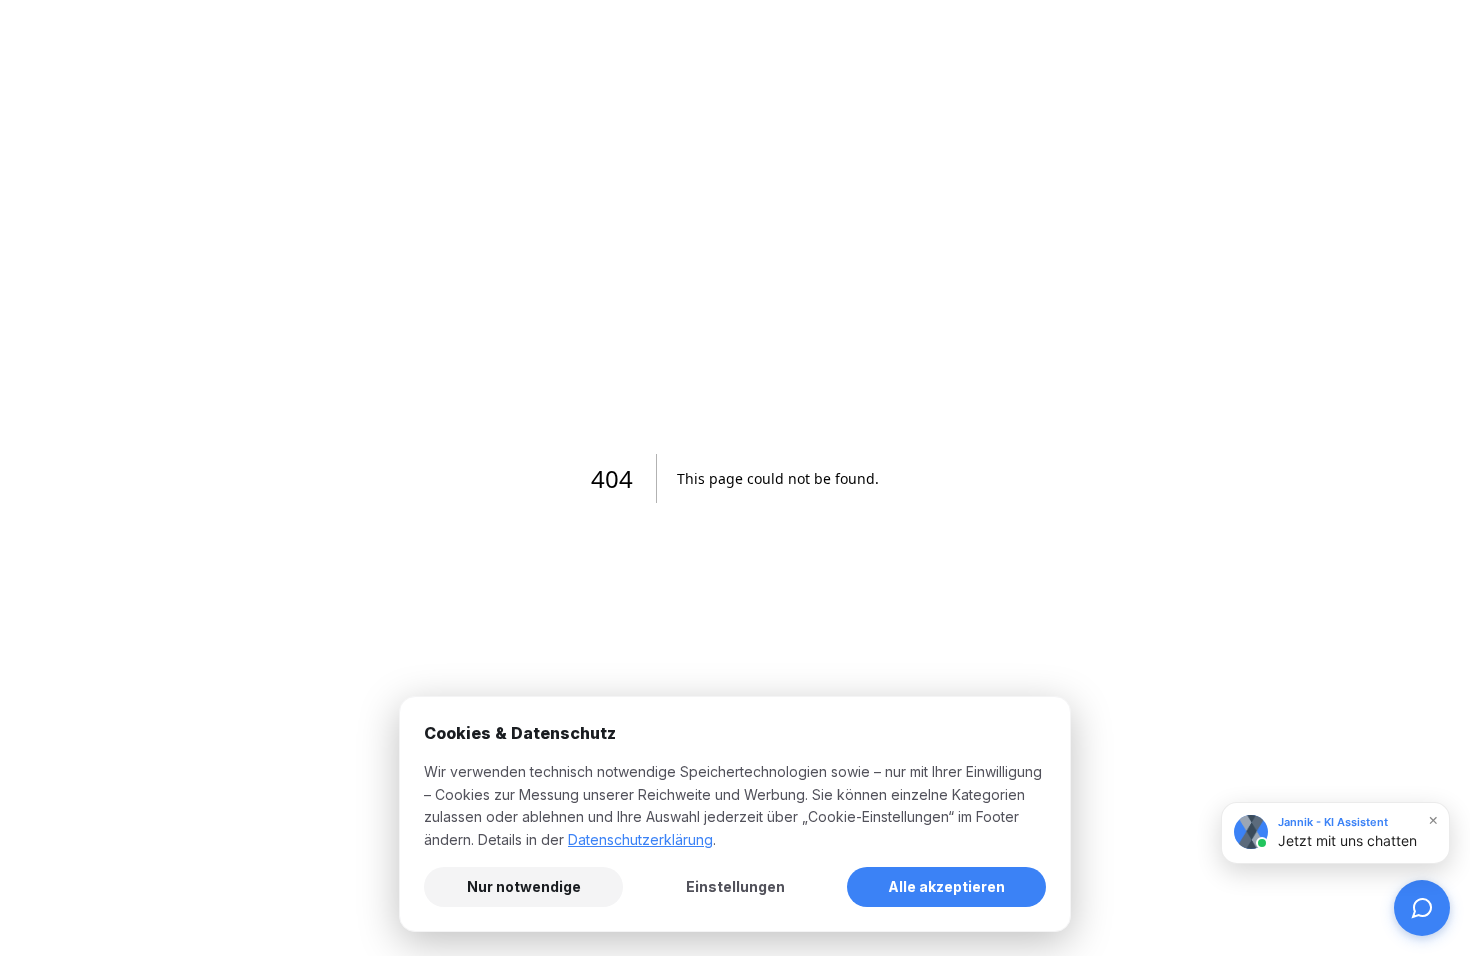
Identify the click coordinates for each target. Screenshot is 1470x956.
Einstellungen (735, 886)
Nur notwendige (524, 886)
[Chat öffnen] (1422, 908)
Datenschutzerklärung (640, 839)
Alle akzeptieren (946, 886)
